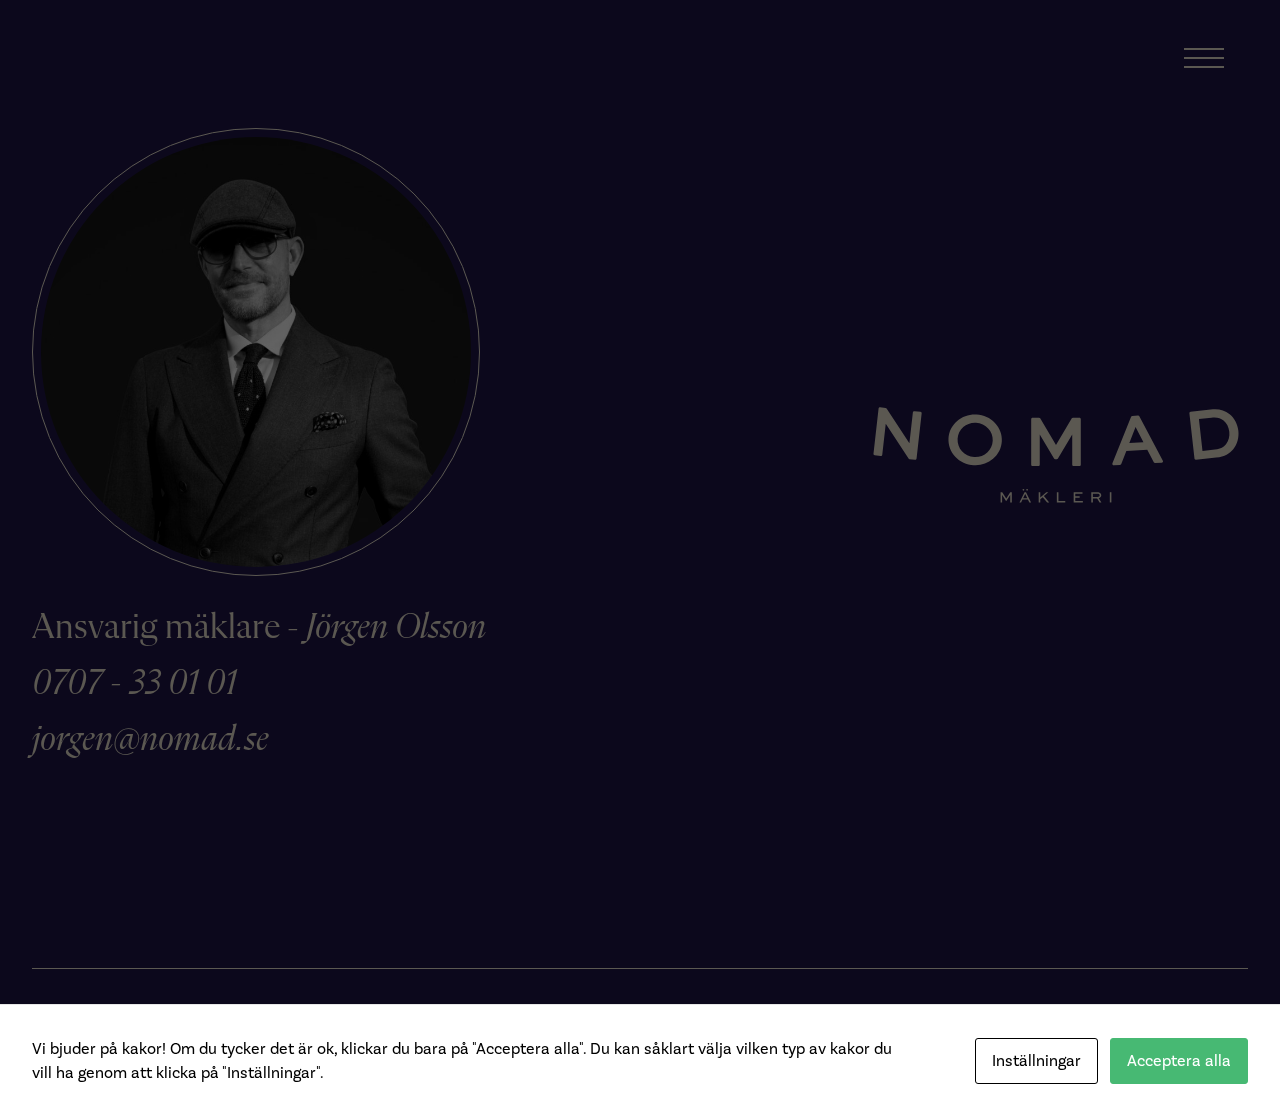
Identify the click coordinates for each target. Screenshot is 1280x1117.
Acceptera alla (1179, 1060)
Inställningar (1036, 1060)
